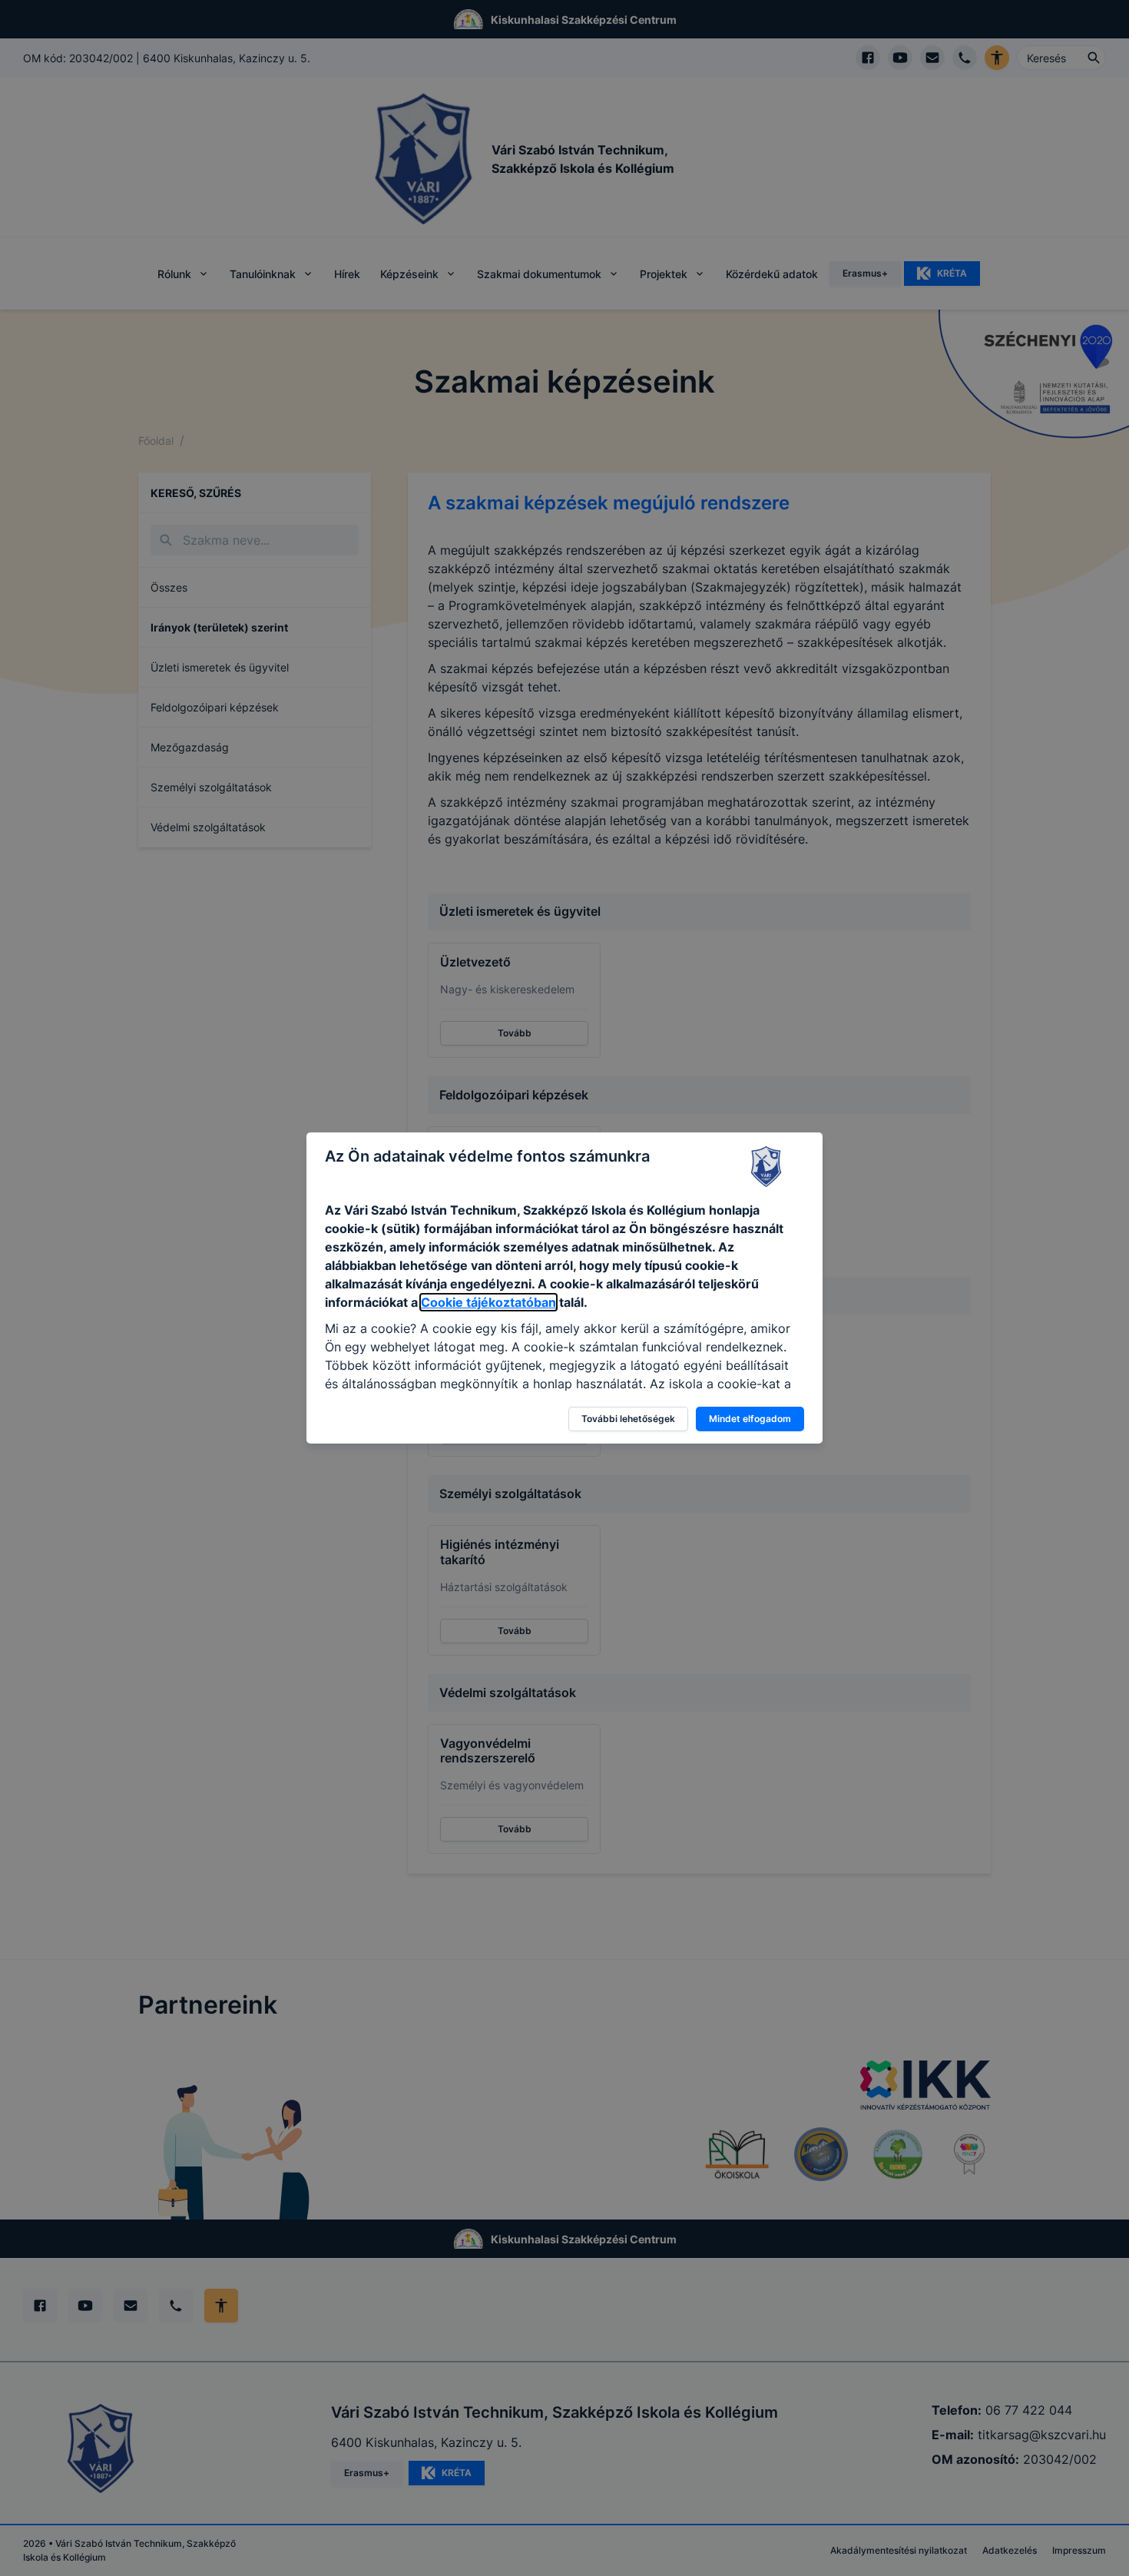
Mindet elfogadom (750, 1419)
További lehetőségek (628, 1419)
